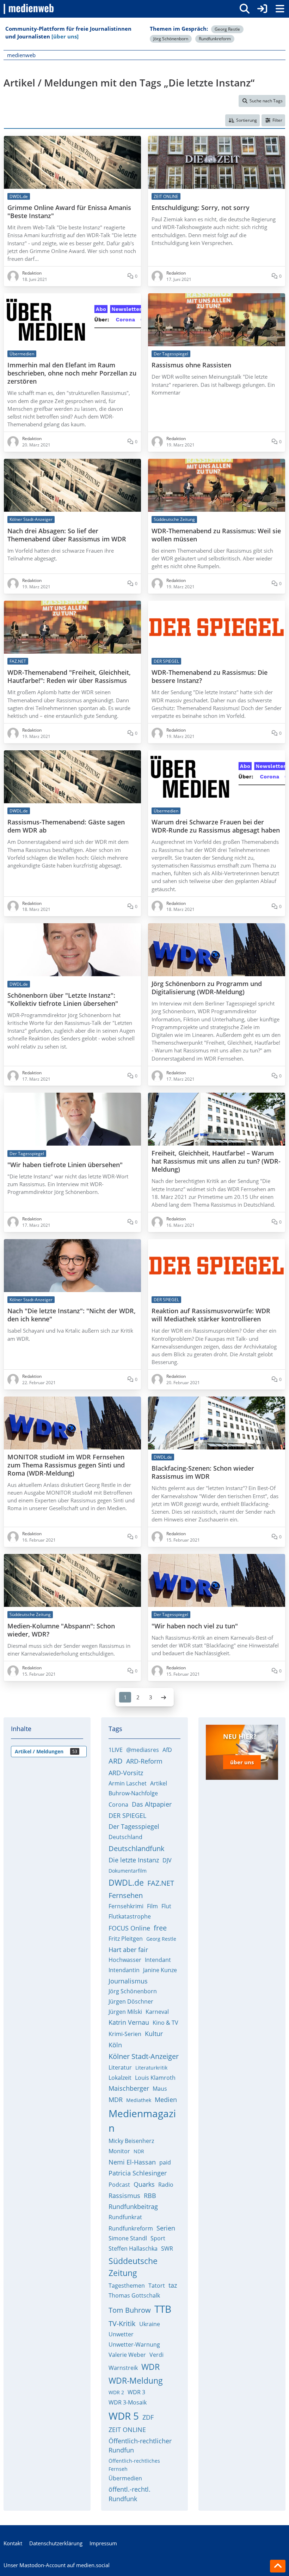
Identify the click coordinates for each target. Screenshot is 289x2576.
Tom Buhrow (130, 2310)
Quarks (144, 2184)
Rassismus (124, 2196)
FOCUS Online (129, 1928)
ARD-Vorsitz (126, 1773)
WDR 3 (136, 2392)
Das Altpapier (152, 1804)
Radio (166, 2185)
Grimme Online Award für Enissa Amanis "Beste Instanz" (69, 212)
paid (165, 2162)
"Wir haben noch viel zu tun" (195, 1626)
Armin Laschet (128, 1783)
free (160, 1928)
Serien (166, 2228)
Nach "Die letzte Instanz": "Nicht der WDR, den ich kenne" (72, 1315)
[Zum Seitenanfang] (278, 2566)
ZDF (148, 2417)
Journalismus (128, 1981)
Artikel (159, 1783)
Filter (277, 120)
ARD (116, 1761)
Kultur (154, 2034)
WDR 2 (116, 2392)
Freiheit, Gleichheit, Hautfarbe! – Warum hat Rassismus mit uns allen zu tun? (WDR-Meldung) (216, 1161)
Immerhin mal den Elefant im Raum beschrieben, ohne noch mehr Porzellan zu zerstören (72, 373)
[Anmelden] (262, 9)
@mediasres (143, 1750)
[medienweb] (29, 9)
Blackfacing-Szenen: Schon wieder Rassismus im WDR (203, 1472)
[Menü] (280, 9)
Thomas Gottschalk (134, 2295)
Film (152, 1906)
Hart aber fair (128, 1950)
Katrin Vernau (129, 2022)
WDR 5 (124, 2416)
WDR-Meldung (136, 2380)
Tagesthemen (127, 2286)
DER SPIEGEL (127, 1815)
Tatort (157, 2286)
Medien (166, 2100)
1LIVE (116, 1750)
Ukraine (150, 2324)
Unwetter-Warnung (134, 2344)
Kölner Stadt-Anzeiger (144, 2056)
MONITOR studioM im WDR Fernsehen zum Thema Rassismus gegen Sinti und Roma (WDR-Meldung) (66, 1465)
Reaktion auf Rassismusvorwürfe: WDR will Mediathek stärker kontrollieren (211, 1315)
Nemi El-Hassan (132, 2162)
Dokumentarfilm (128, 1871)
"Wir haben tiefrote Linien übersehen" (65, 1165)
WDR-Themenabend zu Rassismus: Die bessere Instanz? (210, 677)
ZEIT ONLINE (127, 2430)
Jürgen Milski (125, 2012)
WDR (150, 2367)
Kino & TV (165, 2023)
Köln (115, 2045)
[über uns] (65, 36)
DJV (167, 1860)
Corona (118, 1805)
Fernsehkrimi (126, 1906)
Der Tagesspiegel (134, 1826)
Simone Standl (128, 2238)
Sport (158, 2238)
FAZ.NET (161, 1883)
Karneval (157, 2012)
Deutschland (125, 1837)
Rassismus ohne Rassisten (191, 365)
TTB (163, 2309)
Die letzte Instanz (134, 1860)
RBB (150, 2196)
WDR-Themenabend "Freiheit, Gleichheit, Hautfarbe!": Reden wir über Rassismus (69, 677)
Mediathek (139, 2100)
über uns (242, 1762)
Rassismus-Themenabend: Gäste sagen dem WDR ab (66, 826)
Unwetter (121, 2334)
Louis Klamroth (155, 2078)
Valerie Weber (127, 2355)
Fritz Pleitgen (126, 1939)
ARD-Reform (144, 1761)
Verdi (156, 2355)
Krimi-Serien (125, 2034)
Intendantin (124, 1970)
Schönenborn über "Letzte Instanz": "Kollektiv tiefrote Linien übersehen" (63, 999)
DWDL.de (126, 1883)
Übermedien (125, 2478)
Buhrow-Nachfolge (133, 1793)
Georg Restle (227, 29)
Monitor (119, 2151)
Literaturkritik (151, 2068)
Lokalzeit (120, 2078)
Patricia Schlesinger (138, 2173)
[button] (242, 120)
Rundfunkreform (215, 39)
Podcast (119, 2185)
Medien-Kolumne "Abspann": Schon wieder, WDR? (61, 1630)
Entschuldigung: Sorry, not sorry (201, 208)
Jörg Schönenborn (171, 39)
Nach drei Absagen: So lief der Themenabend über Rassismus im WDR (67, 535)
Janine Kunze (160, 1970)
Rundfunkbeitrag (133, 2206)
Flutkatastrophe (130, 1916)
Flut (166, 1906)
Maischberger (129, 2088)
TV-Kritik (122, 2323)
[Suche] (245, 9)
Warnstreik (123, 2368)
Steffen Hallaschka (133, 2248)
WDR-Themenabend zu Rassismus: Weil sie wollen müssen (216, 535)
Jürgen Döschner (131, 2001)
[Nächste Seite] (164, 1697)
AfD (167, 1750)
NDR (139, 2151)
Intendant (158, 1960)
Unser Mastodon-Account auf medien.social (57, 2565)
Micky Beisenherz (131, 2141)
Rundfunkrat (125, 2217)
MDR (116, 2100)
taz (173, 2285)
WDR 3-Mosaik (128, 2402)
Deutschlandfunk (137, 1848)
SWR (167, 2248)
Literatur (120, 2067)
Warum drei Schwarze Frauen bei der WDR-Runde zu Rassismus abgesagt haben (216, 826)
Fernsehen (126, 1895)
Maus (160, 2089)
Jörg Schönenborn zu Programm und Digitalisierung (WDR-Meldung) (207, 988)
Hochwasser (125, 1960)
